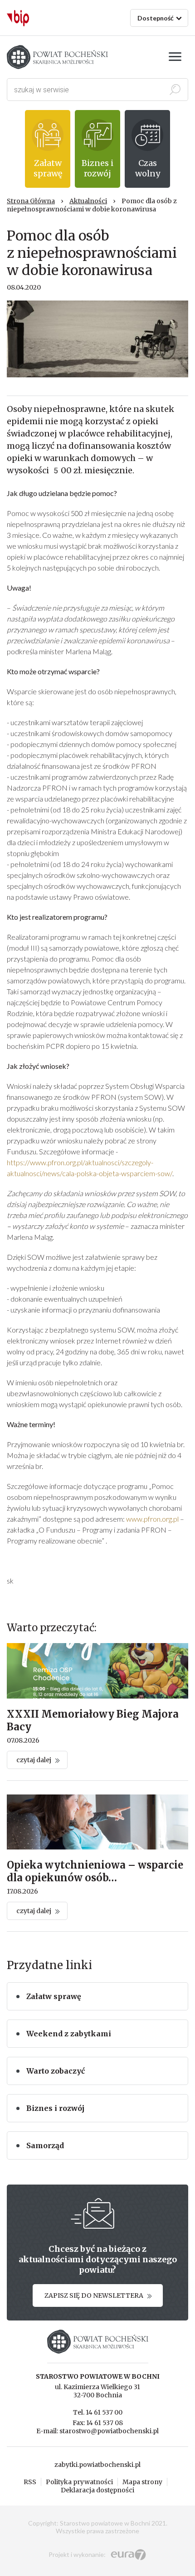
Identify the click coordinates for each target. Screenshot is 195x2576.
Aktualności (88, 201)
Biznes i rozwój (55, 2108)
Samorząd (45, 2145)
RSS (30, 2482)
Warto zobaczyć (56, 2071)
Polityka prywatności (79, 2482)
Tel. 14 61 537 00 (98, 2412)
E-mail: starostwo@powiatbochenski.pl (97, 2431)
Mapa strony (142, 2482)
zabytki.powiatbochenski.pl (97, 2465)
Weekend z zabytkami (69, 2034)
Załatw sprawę (54, 1996)
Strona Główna (31, 201)
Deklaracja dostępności (97, 2490)
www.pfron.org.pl (152, 1519)
